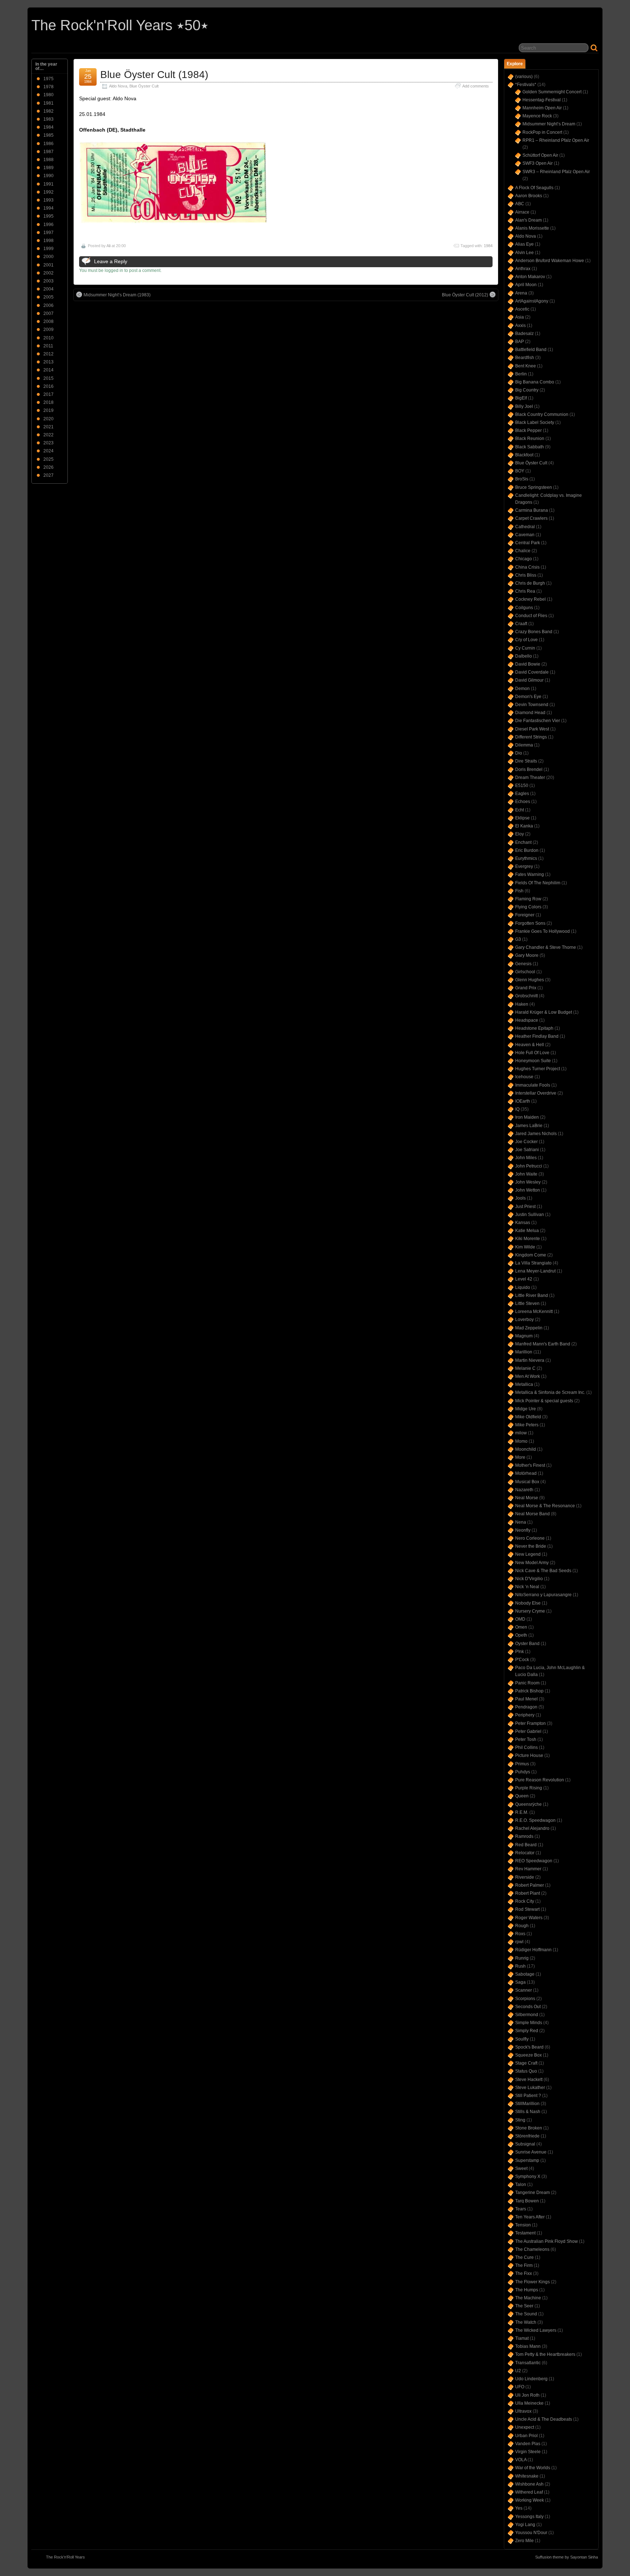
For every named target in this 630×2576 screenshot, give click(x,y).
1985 (48, 135)
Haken (522, 1004)
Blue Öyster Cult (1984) (154, 75)
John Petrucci (529, 1166)
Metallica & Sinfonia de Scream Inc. (550, 1392)
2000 (48, 257)
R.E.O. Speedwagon (535, 1820)
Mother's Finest (530, 1465)
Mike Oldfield (528, 1417)
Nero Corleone (530, 1538)
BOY (520, 471)
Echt (520, 810)
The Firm (524, 2265)
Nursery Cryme (530, 1611)
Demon (522, 689)
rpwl (519, 1942)
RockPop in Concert (542, 132)
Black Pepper (528, 430)
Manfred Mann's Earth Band (543, 1344)
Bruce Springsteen (534, 487)
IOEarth (523, 1101)
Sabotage (525, 1974)
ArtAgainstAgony (532, 301)
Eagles (522, 794)
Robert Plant (528, 1893)
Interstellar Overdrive (536, 1093)
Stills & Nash (528, 2112)
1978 (48, 87)
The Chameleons (532, 2249)
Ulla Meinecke (529, 2403)
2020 (48, 419)
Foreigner (525, 915)
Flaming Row (528, 899)
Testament (525, 2233)
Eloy (520, 834)
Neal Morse (527, 1498)
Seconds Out (528, 2007)
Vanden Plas (528, 2444)
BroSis (522, 479)
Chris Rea (525, 591)
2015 (48, 378)
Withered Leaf (529, 2492)
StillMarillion (527, 2104)
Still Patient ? (528, 2096)
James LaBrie (529, 1126)
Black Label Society (535, 422)
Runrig (522, 1958)
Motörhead (526, 1473)
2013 (48, 362)
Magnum (524, 1336)
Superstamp (527, 2160)
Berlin (521, 374)
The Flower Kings (532, 2282)
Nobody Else (528, 1603)
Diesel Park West (532, 729)
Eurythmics (526, 858)
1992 (48, 192)
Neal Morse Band (532, 1514)
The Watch (526, 2322)
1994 (48, 208)
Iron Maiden (527, 1117)
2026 (48, 467)
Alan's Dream (528, 220)
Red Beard (526, 1845)
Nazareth (524, 1490)
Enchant (523, 842)
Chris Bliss (526, 575)
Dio (519, 753)
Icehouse (524, 1077)
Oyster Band (527, 1644)
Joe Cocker (526, 1142)
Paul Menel (526, 1699)
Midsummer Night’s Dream (549, 124)
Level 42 (524, 1279)
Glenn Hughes (530, 980)
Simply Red (527, 2031)
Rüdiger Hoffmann (533, 1950)
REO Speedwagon (534, 1861)
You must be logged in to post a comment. (120, 270)
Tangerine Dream (532, 2193)
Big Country (527, 390)
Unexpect (525, 2427)
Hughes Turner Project (538, 1069)
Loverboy (524, 1320)
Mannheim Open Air (542, 108)
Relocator (525, 1853)
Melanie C (525, 1368)
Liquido (523, 1287)
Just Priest (525, 1207)
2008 (48, 321)
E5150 (522, 786)
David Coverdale (532, 672)
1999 (48, 249)
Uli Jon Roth (527, 2395)
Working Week (530, 2500)
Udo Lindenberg (531, 2379)
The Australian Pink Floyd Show (547, 2241)
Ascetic (522, 309)
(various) (524, 77)
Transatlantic (528, 2363)
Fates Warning (530, 874)
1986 (48, 144)
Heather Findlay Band (537, 1036)
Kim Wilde (525, 1247)
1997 (48, 233)
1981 (48, 103)
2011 (48, 346)
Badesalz (524, 334)
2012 (48, 354)
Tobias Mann (528, 2346)
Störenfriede (527, 2136)
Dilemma (524, 745)
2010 (48, 338)
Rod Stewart (527, 1909)
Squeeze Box (528, 2055)
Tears (521, 2209)
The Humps (527, 2290)
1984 (488, 246)
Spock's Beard (529, 2047)
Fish (519, 891)
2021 (48, 427)
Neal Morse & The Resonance (545, 1506)
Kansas (523, 1223)
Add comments (476, 86)
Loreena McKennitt (534, 1312)
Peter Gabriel (528, 1731)
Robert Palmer (530, 1885)
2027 (48, 475)
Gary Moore (527, 955)
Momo (521, 1441)
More (520, 1457)
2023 (48, 443)
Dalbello (524, 656)
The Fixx (524, 2273)
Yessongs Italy (529, 2517)
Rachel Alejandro (532, 1828)
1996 (48, 225)
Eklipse (522, 818)
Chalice (523, 551)
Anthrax (523, 269)
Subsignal (525, 2144)
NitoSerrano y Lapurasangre (543, 1595)
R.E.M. (522, 1812)
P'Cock (522, 1660)
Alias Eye (524, 244)
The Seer (524, 2306)
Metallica (524, 1384)
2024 (48, 451)
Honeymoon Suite (533, 1061)
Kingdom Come (531, 1255)
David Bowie (528, 664)
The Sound (526, 2314)
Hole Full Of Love (532, 1053)
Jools (520, 1198)
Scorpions (525, 1999)
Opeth (521, 1635)
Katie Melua (527, 1231)
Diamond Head (530, 713)
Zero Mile (524, 2541)
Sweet (521, 2168)
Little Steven (527, 1303)
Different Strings (531, 737)
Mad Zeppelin (529, 1328)
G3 (518, 939)
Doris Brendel (529, 769)
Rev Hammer (528, 1869)
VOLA (521, 2460)
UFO (520, 2387)
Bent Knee (526, 366)
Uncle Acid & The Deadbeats (544, 2419)
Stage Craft (526, 2063)
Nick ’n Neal (527, 1587)
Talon (521, 2185)
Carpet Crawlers (531, 518)
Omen (521, 1627)
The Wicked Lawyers (536, 2330)
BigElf (521, 398)
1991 (48, 184)
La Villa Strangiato (533, 1263)
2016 (48, 386)
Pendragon (526, 1707)
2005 (48, 297)
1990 (48, 176)
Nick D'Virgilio (529, 1579)
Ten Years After (530, 2217)
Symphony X (528, 2176)
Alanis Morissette (532, 228)
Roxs (520, 1934)
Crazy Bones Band (534, 632)
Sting (520, 2120)
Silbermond (527, 2015)
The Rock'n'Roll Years (65, 2557)
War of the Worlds (533, 2468)
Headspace (527, 1020)
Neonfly (523, 1530)
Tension (523, 2225)
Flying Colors (528, 907)
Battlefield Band (531, 350)
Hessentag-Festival (542, 100)
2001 (48, 265)
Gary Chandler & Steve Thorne (546, 947)
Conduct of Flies (531, 616)
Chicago (524, 559)
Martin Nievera (530, 1360)
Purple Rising (529, 1788)
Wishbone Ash (529, 2484)
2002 (48, 273)
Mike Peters (527, 1425)
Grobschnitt (526, 996)
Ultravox (523, 2411)
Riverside (525, 1877)
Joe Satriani (527, 1150)
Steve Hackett (529, 2080)
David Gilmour (529, 680)
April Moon (526, 285)
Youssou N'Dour (531, 2533)
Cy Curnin (525, 648)
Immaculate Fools (533, 1085)
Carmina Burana (532, 510)
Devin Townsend (532, 705)
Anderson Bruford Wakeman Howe (550, 261)
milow (521, 1433)
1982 (48, 111)
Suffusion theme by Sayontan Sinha (567, 2557)
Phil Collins (526, 1747)
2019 (48, 410)
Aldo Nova (118, 86)
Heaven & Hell (530, 1045)
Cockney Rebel (530, 599)
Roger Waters (529, 1918)
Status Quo (526, 2071)
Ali (108, 246)
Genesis (523, 964)
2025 (48, 459)
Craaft (521, 624)
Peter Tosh (526, 1739)
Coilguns (524, 608)
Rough (522, 1926)
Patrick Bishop (529, 1691)
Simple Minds (529, 2023)
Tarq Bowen (527, 2201)
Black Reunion (530, 439)
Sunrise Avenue (531, 2152)
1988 (48, 160)
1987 (48, 152)
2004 (48, 289)
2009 (48, 330)
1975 (48, 79)
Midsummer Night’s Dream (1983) (117, 295)
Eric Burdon (527, 850)
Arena (521, 293)
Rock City (525, 1901)
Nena (521, 1522)
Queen (522, 1796)
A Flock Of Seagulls (534, 188)
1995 (48, 216)
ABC (520, 204)
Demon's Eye (528, 697)
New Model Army (532, 1563)
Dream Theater (530, 778)
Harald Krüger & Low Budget (544, 1012)
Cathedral (525, 527)
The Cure (524, 2257)
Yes (519, 2508)
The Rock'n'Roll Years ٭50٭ (120, 25)
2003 (48, 281)
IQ (517, 1109)
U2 (518, 2371)
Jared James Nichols (536, 1134)
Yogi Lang (525, 2525)
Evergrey (524, 866)
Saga (520, 1982)
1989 (48, 168)
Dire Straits (526, 761)
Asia (520, 317)
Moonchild (526, 1449)
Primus (522, 1764)
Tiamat (522, 2338)
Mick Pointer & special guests (544, 1401)
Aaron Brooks (529, 196)
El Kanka (524, 826)
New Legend (528, 1554)
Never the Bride (531, 1546)
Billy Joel (524, 406)
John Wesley (528, 1182)
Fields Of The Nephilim (538, 883)
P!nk (520, 1652)
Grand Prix (526, 988)
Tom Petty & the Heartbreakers (545, 2354)
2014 (48, 370)
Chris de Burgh (530, 583)
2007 (48, 313)
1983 (48, 119)
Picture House (529, 1755)
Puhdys (523, 1772)
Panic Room (527, 1683)
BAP (520, 342)
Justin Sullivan (530, 1215)
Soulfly (522, 2039)
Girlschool (525, 972)
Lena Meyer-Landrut (535, 1271)
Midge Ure (526, 1409)
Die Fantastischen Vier (538, 721)
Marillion (524, 1352)
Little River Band (532, 1295)
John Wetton (528, 1190)
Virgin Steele (528, 2452)
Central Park (528, 543)
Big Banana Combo (535, 382)
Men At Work (528, 1376)
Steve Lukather (530, 2088)
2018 (48, 402)
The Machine (528, 2298)
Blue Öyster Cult (144, 86)
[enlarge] (173, 222)
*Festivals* (526, 85)
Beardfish (525, 358)
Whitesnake (527, 2476)
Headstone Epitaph (534, 1028)
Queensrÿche (528, 1804)
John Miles (526, 1158)
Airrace (522, 212)
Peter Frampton (530, 1723)
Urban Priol (526, 2436)
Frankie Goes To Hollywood (542, 931)
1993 (48, 200)
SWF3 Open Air (538, 163)
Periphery (525, 1715)
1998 (48, 241)
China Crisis (527, 567)
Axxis (520, 326)
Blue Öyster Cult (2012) (465, 295)
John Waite (526, 1174)
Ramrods (524, 1836)
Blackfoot (524, 455)
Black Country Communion (542, 414)
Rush (520, 1966)
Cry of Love (526, 640)
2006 (48, 305)
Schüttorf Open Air (540, 155)
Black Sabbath (530, 447)
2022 (48, 435)
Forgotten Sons (530, 923)
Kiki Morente (528, 1239)
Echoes (523, 802)
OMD (520, 1619)
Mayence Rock (537, 116)
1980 (48, 95)
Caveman (525, 535)
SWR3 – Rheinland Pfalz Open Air (556, 172)
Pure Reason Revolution (540, 1780)
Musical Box (527, 1482)
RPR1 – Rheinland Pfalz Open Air (556, 140)
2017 (48, 394)
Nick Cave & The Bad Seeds (543, 1571)
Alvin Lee (524, 253)
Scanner (524, 1990)
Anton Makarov (530, 277)
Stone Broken (529, 2128)
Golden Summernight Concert (552, 92)
